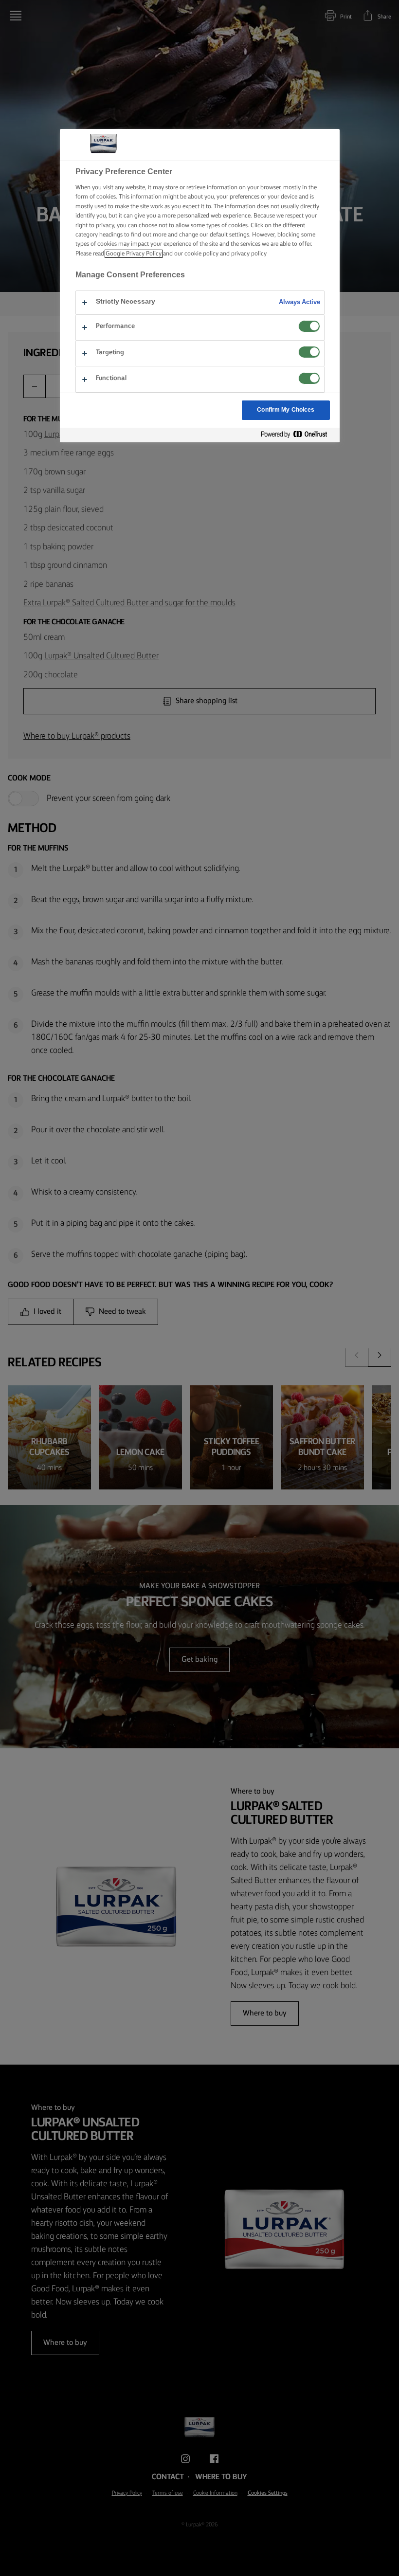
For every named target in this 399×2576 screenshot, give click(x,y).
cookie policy (201, 254)
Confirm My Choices (286, 410)
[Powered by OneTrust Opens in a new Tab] (298, 435)
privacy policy (249, 254)
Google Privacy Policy (134, 254)
